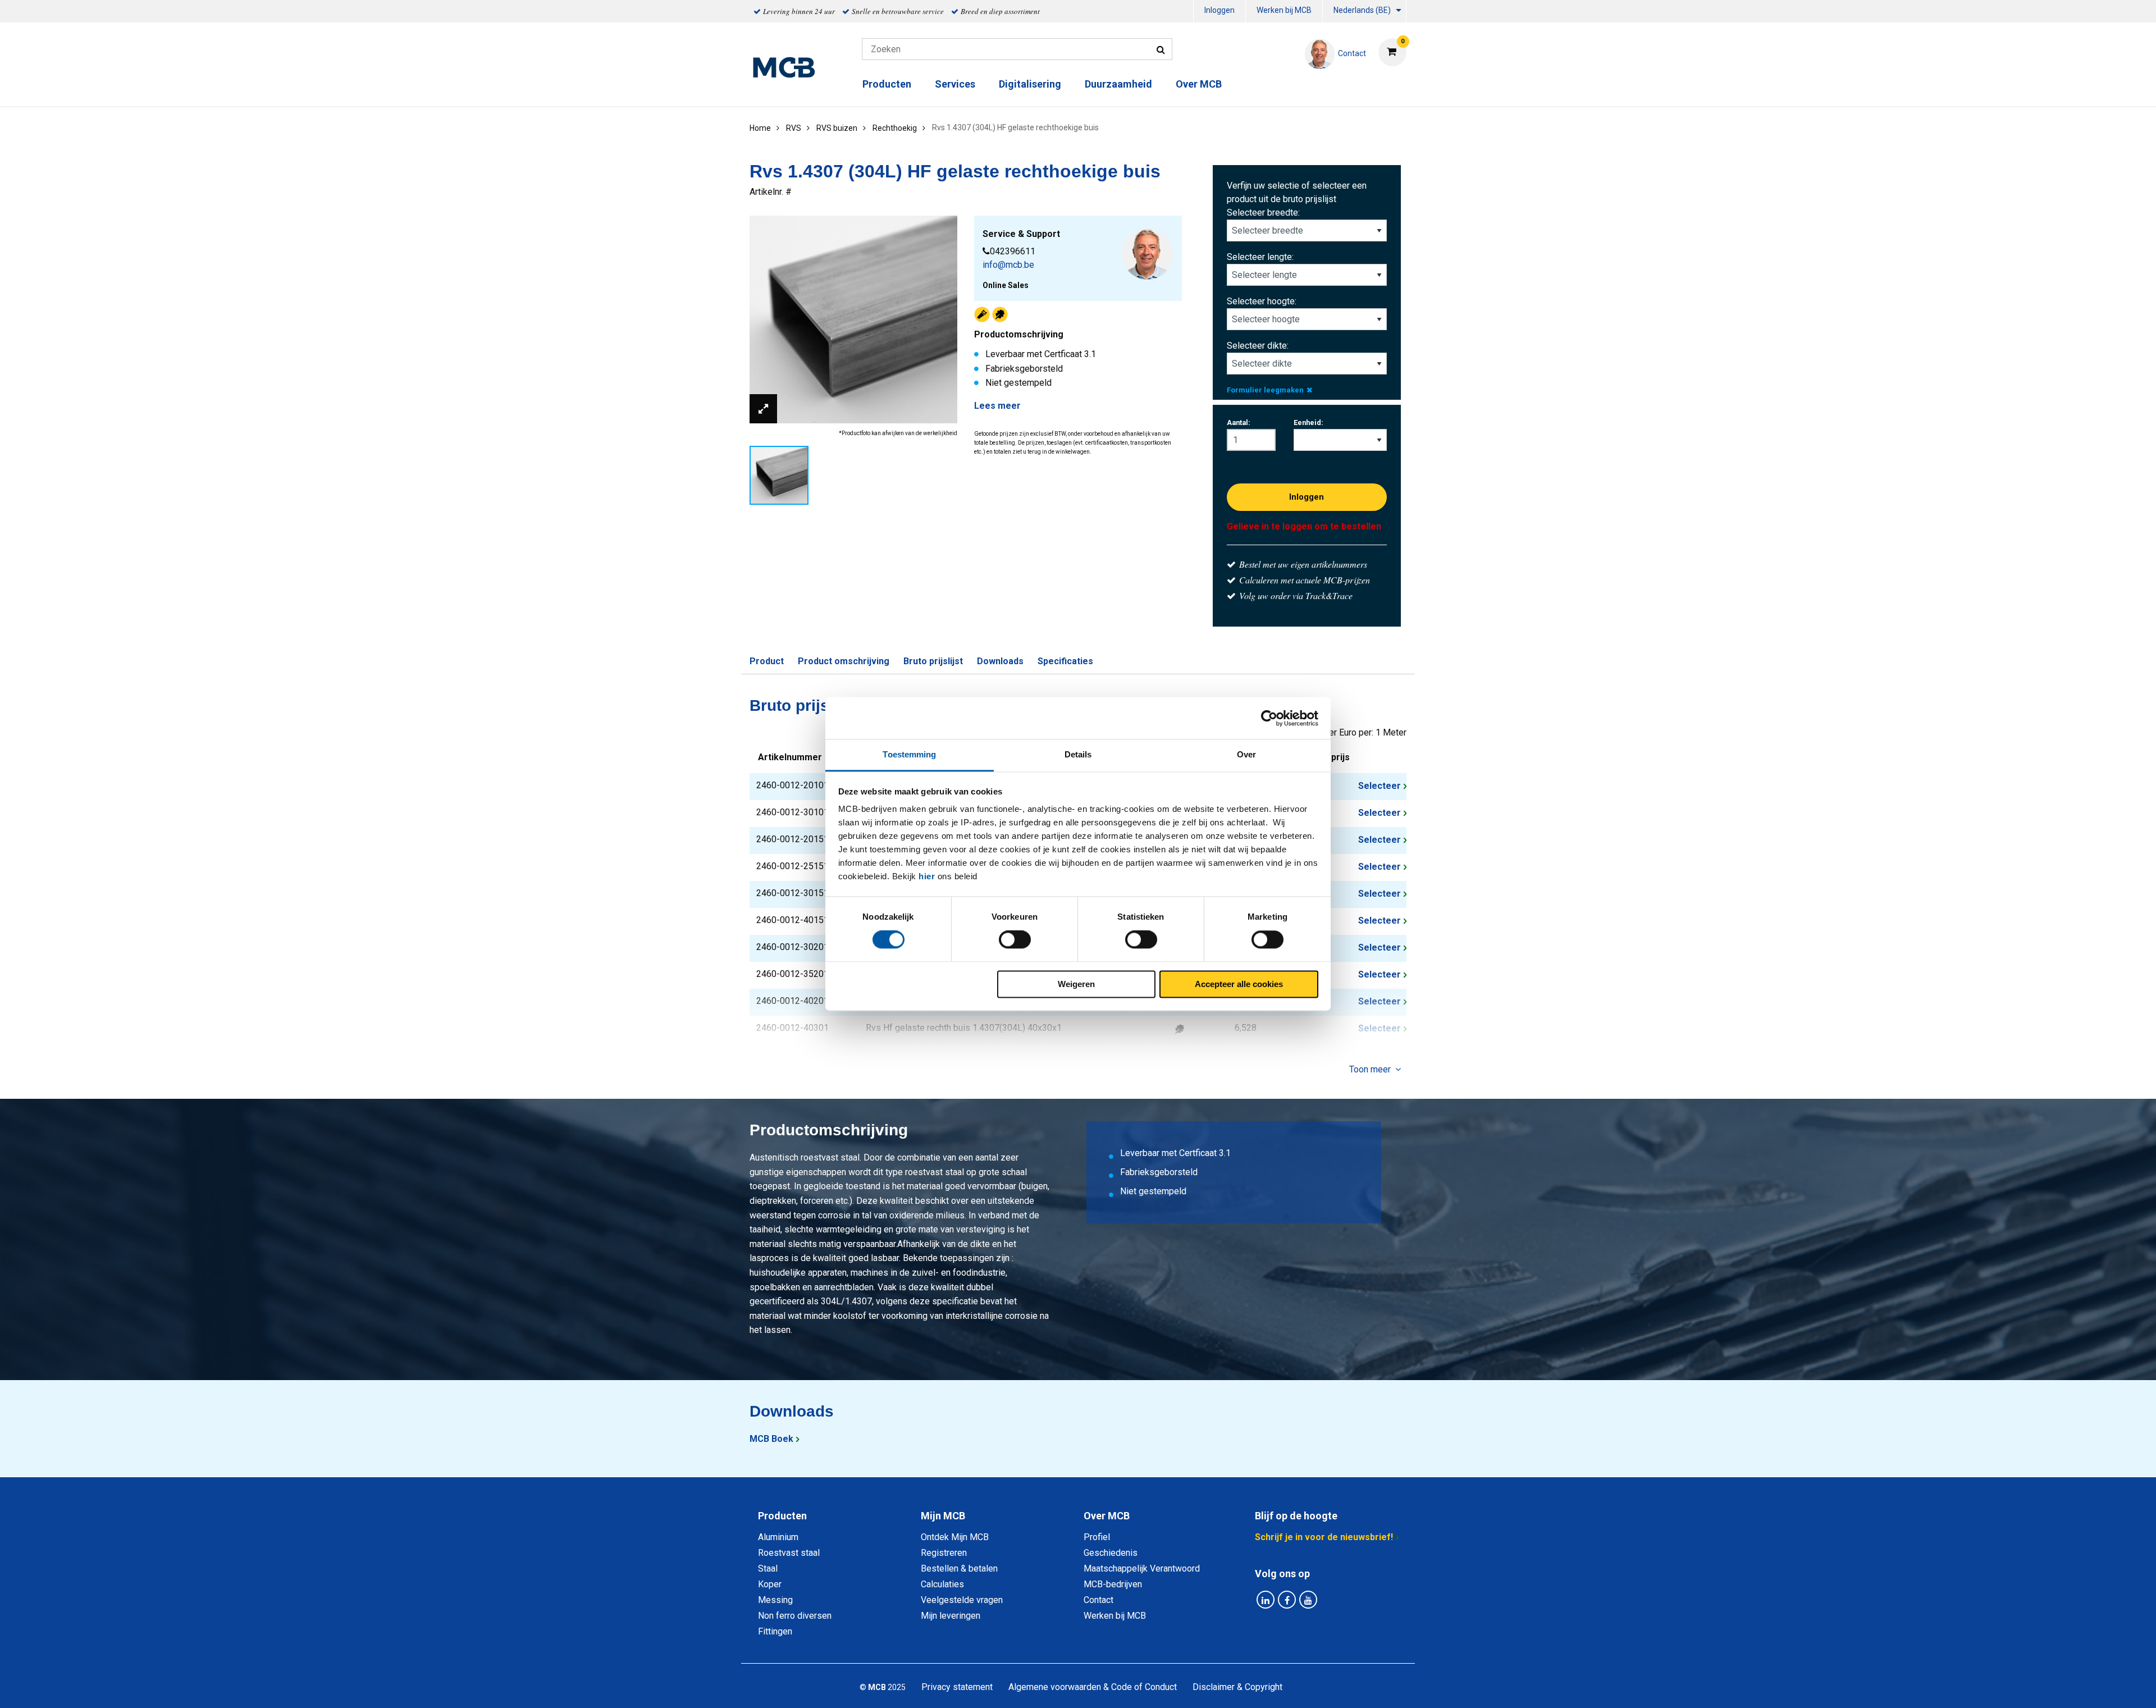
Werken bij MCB (1284, 10)
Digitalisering (1030, 84)
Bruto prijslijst (933, 661)
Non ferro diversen (795, 1616)
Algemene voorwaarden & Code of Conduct (1093, 1687)
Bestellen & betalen (959, 1568)
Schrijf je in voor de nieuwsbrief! (1324, 1537)
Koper (770, 1584)
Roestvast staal (789, 1553)
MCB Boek (771, 1439)
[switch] (1015, 940)
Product (767, 661)
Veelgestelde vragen (962, 1600)
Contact (1098, 1600)
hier (927, 876)
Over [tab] (1246, 754)
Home (760, 128)
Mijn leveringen (951, 1616)
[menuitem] (1219, 12)
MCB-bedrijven (1113, 1584)
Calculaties (942, 1584)
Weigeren (1076, 984)
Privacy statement (957, 1687)
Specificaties (1065, 661)
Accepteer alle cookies (1239, 984)
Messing (775, 1600)
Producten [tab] (782, 1516)
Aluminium (778, 1537)
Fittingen (775, 1631)
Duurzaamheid (1118, 84)
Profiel (1097, 1537)
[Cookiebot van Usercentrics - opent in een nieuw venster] (1269, 718)
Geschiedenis (1111, 1553)
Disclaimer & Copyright (1237, 1687)
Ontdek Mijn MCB (955, 1537)
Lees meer (997, 406)
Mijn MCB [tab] (943, 1516)
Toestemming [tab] (909, 754)
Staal (768, 1568)
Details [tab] (1078, 754)
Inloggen (1219, 10)
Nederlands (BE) (1362, 10)
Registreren (944, 1553)
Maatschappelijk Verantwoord (1142, 1568)
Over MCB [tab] (1107, 1516)
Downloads (1000, 661)
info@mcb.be (1008, 265)
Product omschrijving (844, 661)
